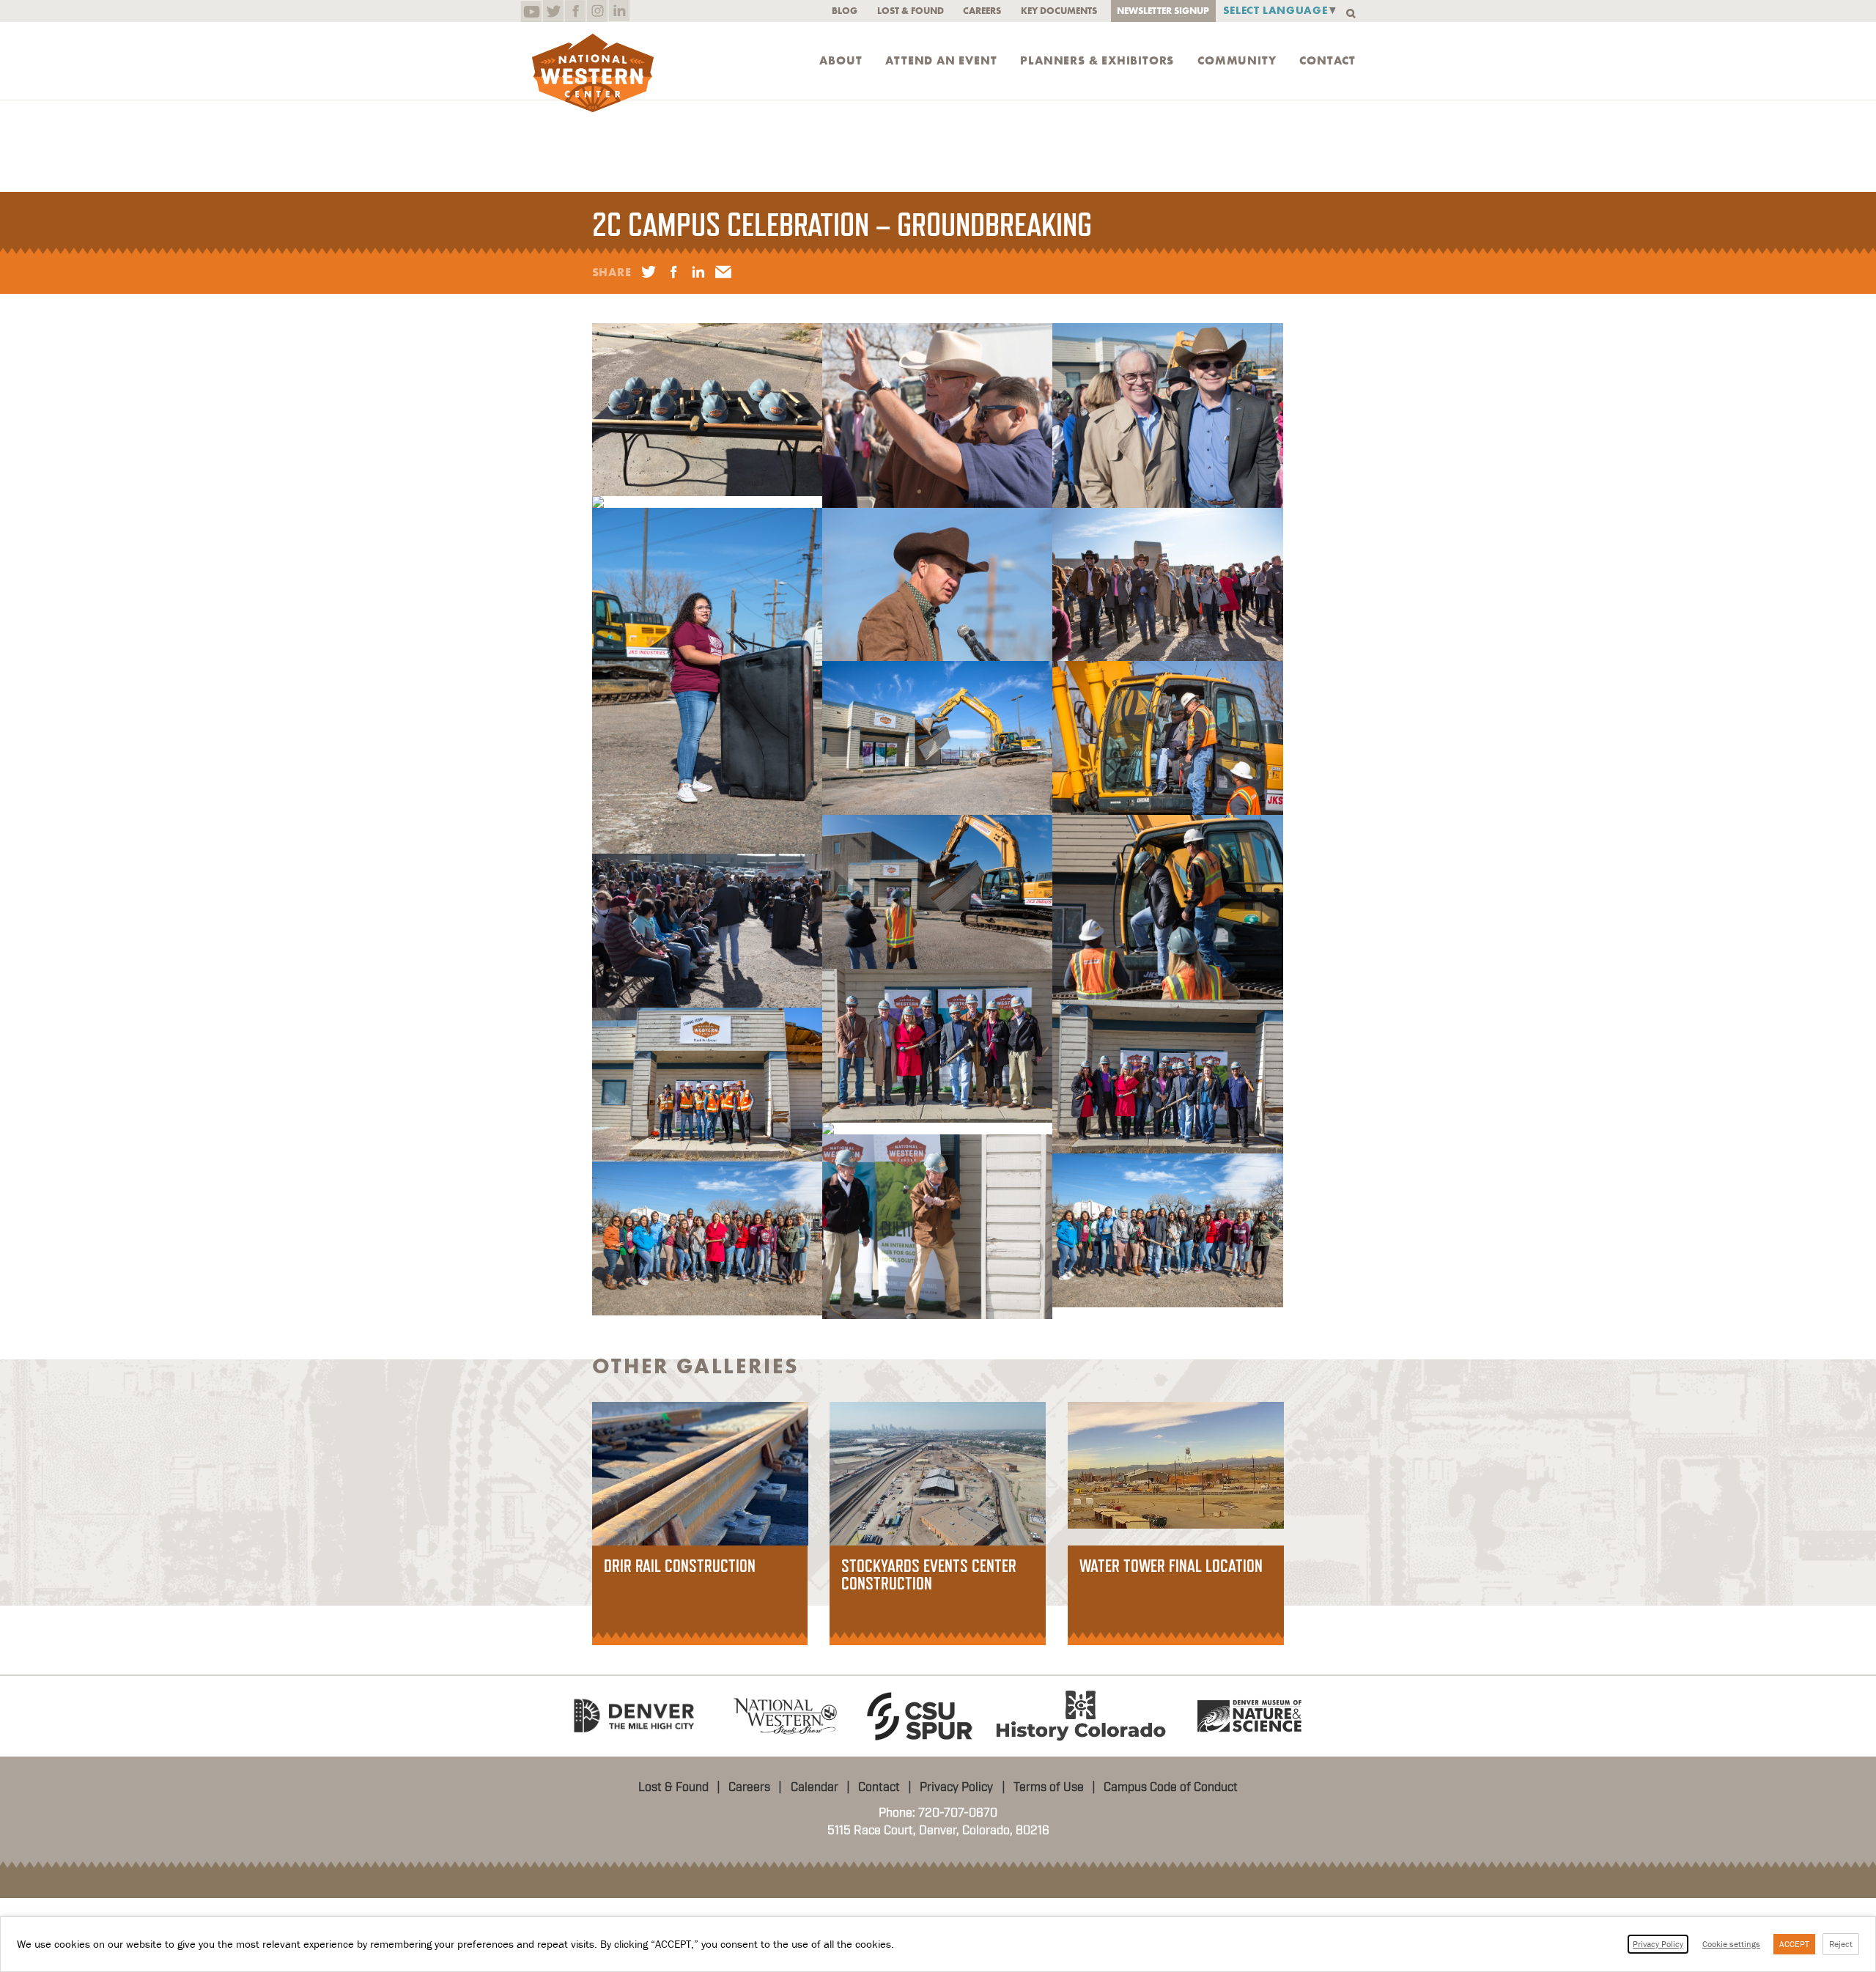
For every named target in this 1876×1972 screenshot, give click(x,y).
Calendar (815, 1787)
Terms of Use (1049, 1787)
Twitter (553, 11)
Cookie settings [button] (1731, 1944)
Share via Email (723, 272)
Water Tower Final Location (1171, 1566)
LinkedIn (619, 11)
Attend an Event (941, 61)
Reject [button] (1841, 1944)
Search (1351, 14)
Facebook (575, 11)
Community (1237, 61)
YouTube (531, 11)
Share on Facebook (673, 272)
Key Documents (1059, 11)
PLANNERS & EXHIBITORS (1097, 61)
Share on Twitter (649, 272)
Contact (1327, 61)
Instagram (597, 11)
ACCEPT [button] (1794, 1944)
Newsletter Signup (1163, 11)
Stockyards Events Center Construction (929, 1574)
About (841, 61)
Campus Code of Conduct (1171, 1787)
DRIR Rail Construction (680, 1566)
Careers (982, 11)
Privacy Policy (956, 1787)
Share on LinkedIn (698, 272)
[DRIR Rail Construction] (700, 1473)
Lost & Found (911, 11)
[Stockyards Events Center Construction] (938, 1473)
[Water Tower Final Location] (1176, 1464)
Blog (845, 11)
